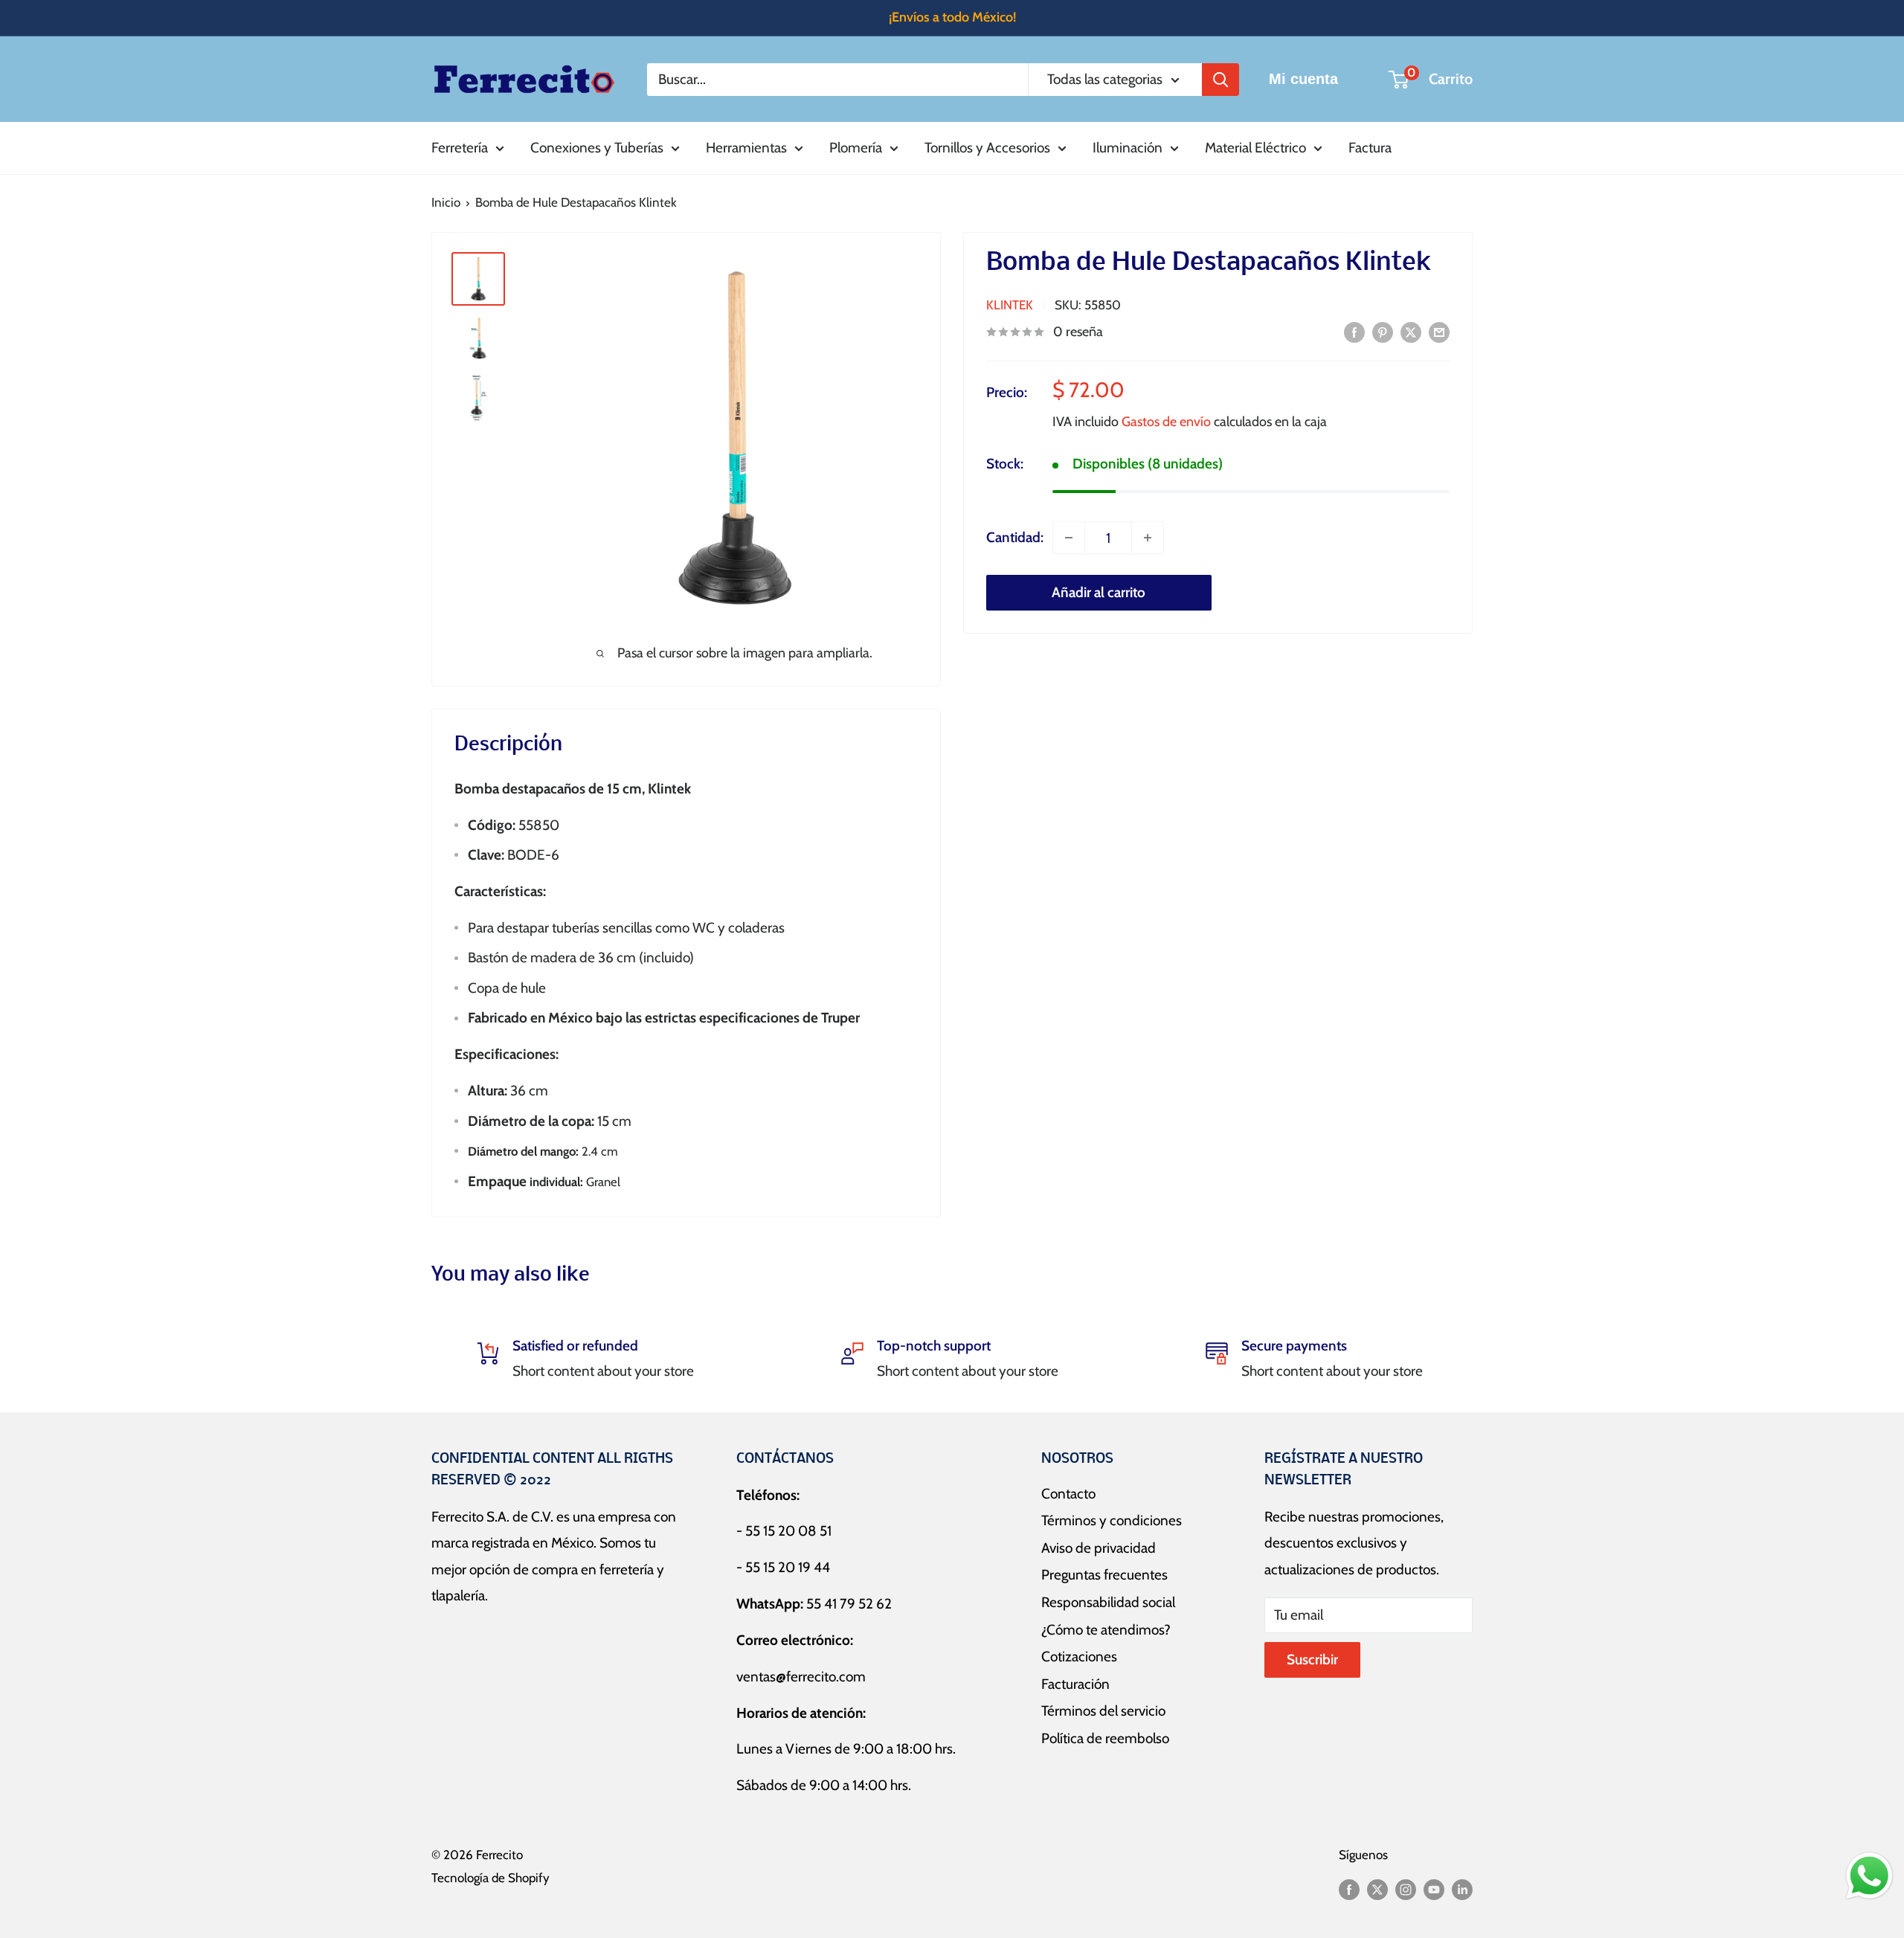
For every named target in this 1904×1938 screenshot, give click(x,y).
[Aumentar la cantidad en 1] (1148, 538)
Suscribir (1312, 1659)
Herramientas (746, 148)
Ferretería (460, 148)
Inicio (446, 202)
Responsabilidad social (1108, 1602)
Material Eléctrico (1255, 148)
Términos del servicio (1103, 1711)
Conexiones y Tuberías (597, 148)
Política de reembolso (1105, 1738)
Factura (1370, 148)
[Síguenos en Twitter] (1377, 1889)
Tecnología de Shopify (491, 1878)
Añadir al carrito (1099, 592)
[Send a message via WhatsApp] (1869, 1876)
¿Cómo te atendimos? (1106, 1630)
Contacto (1068, 1494)
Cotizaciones (1079, 1657)
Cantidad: (1015, 537)
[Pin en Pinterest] (1383, 332)
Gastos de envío (1166, 422)
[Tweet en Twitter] (1411, 332)
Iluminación (1128, 148)
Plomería (856, 148)
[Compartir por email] (1439, 332)
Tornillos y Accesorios (987, 148)
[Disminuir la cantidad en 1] (1069, 538)
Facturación (1075, 1684)
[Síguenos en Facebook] (1349, 1889)
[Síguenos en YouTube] (1434, 1889)
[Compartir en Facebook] (1354, 332)
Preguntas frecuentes (1104, 1575)
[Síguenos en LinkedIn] (1462, 1889)
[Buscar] (1220, 79)
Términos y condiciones (1112, 1520)
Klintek (1010, 305)
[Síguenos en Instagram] (1406, 1889)
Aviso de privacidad (1099, 1548)
